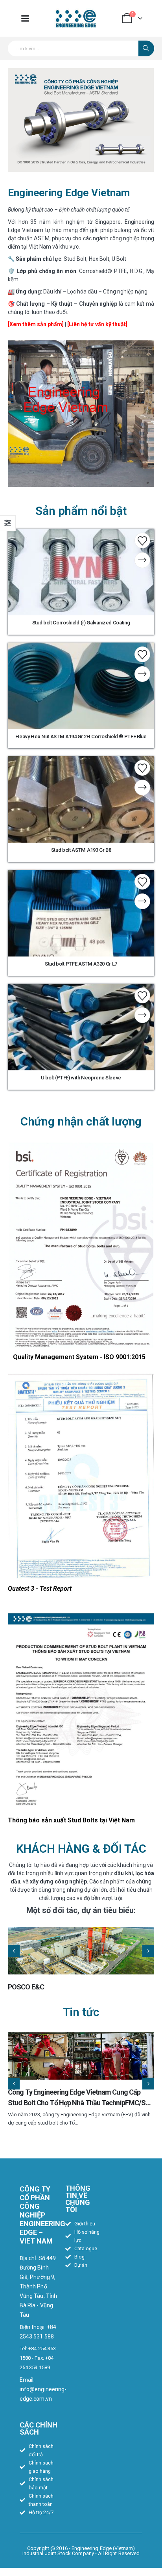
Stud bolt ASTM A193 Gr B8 (81, 850)
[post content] (81, 572)
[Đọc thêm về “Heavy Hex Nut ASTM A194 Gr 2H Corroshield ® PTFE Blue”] (142, 674)
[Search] (146, 48)
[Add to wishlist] (142, 540)
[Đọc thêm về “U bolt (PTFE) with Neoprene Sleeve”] (142, 1015)
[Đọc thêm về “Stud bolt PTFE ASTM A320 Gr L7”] (142, 901)
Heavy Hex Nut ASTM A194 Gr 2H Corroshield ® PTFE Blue (81, 736)
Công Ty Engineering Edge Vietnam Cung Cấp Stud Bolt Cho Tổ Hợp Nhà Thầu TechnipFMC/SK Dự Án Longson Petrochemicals (79, 2103)
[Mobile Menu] (25, 18)
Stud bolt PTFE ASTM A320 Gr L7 (81, 964)
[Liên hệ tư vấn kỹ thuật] (97, 324)
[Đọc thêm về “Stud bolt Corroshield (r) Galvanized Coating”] (142, 560)
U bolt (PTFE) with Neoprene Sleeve (81, 1078)
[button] (14, 1951)
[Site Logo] (76, 18)
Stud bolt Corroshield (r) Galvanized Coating (81, 623)
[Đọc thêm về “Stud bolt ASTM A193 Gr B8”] (142, 787)
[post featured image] (81, 1951)
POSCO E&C (26, 1987)
